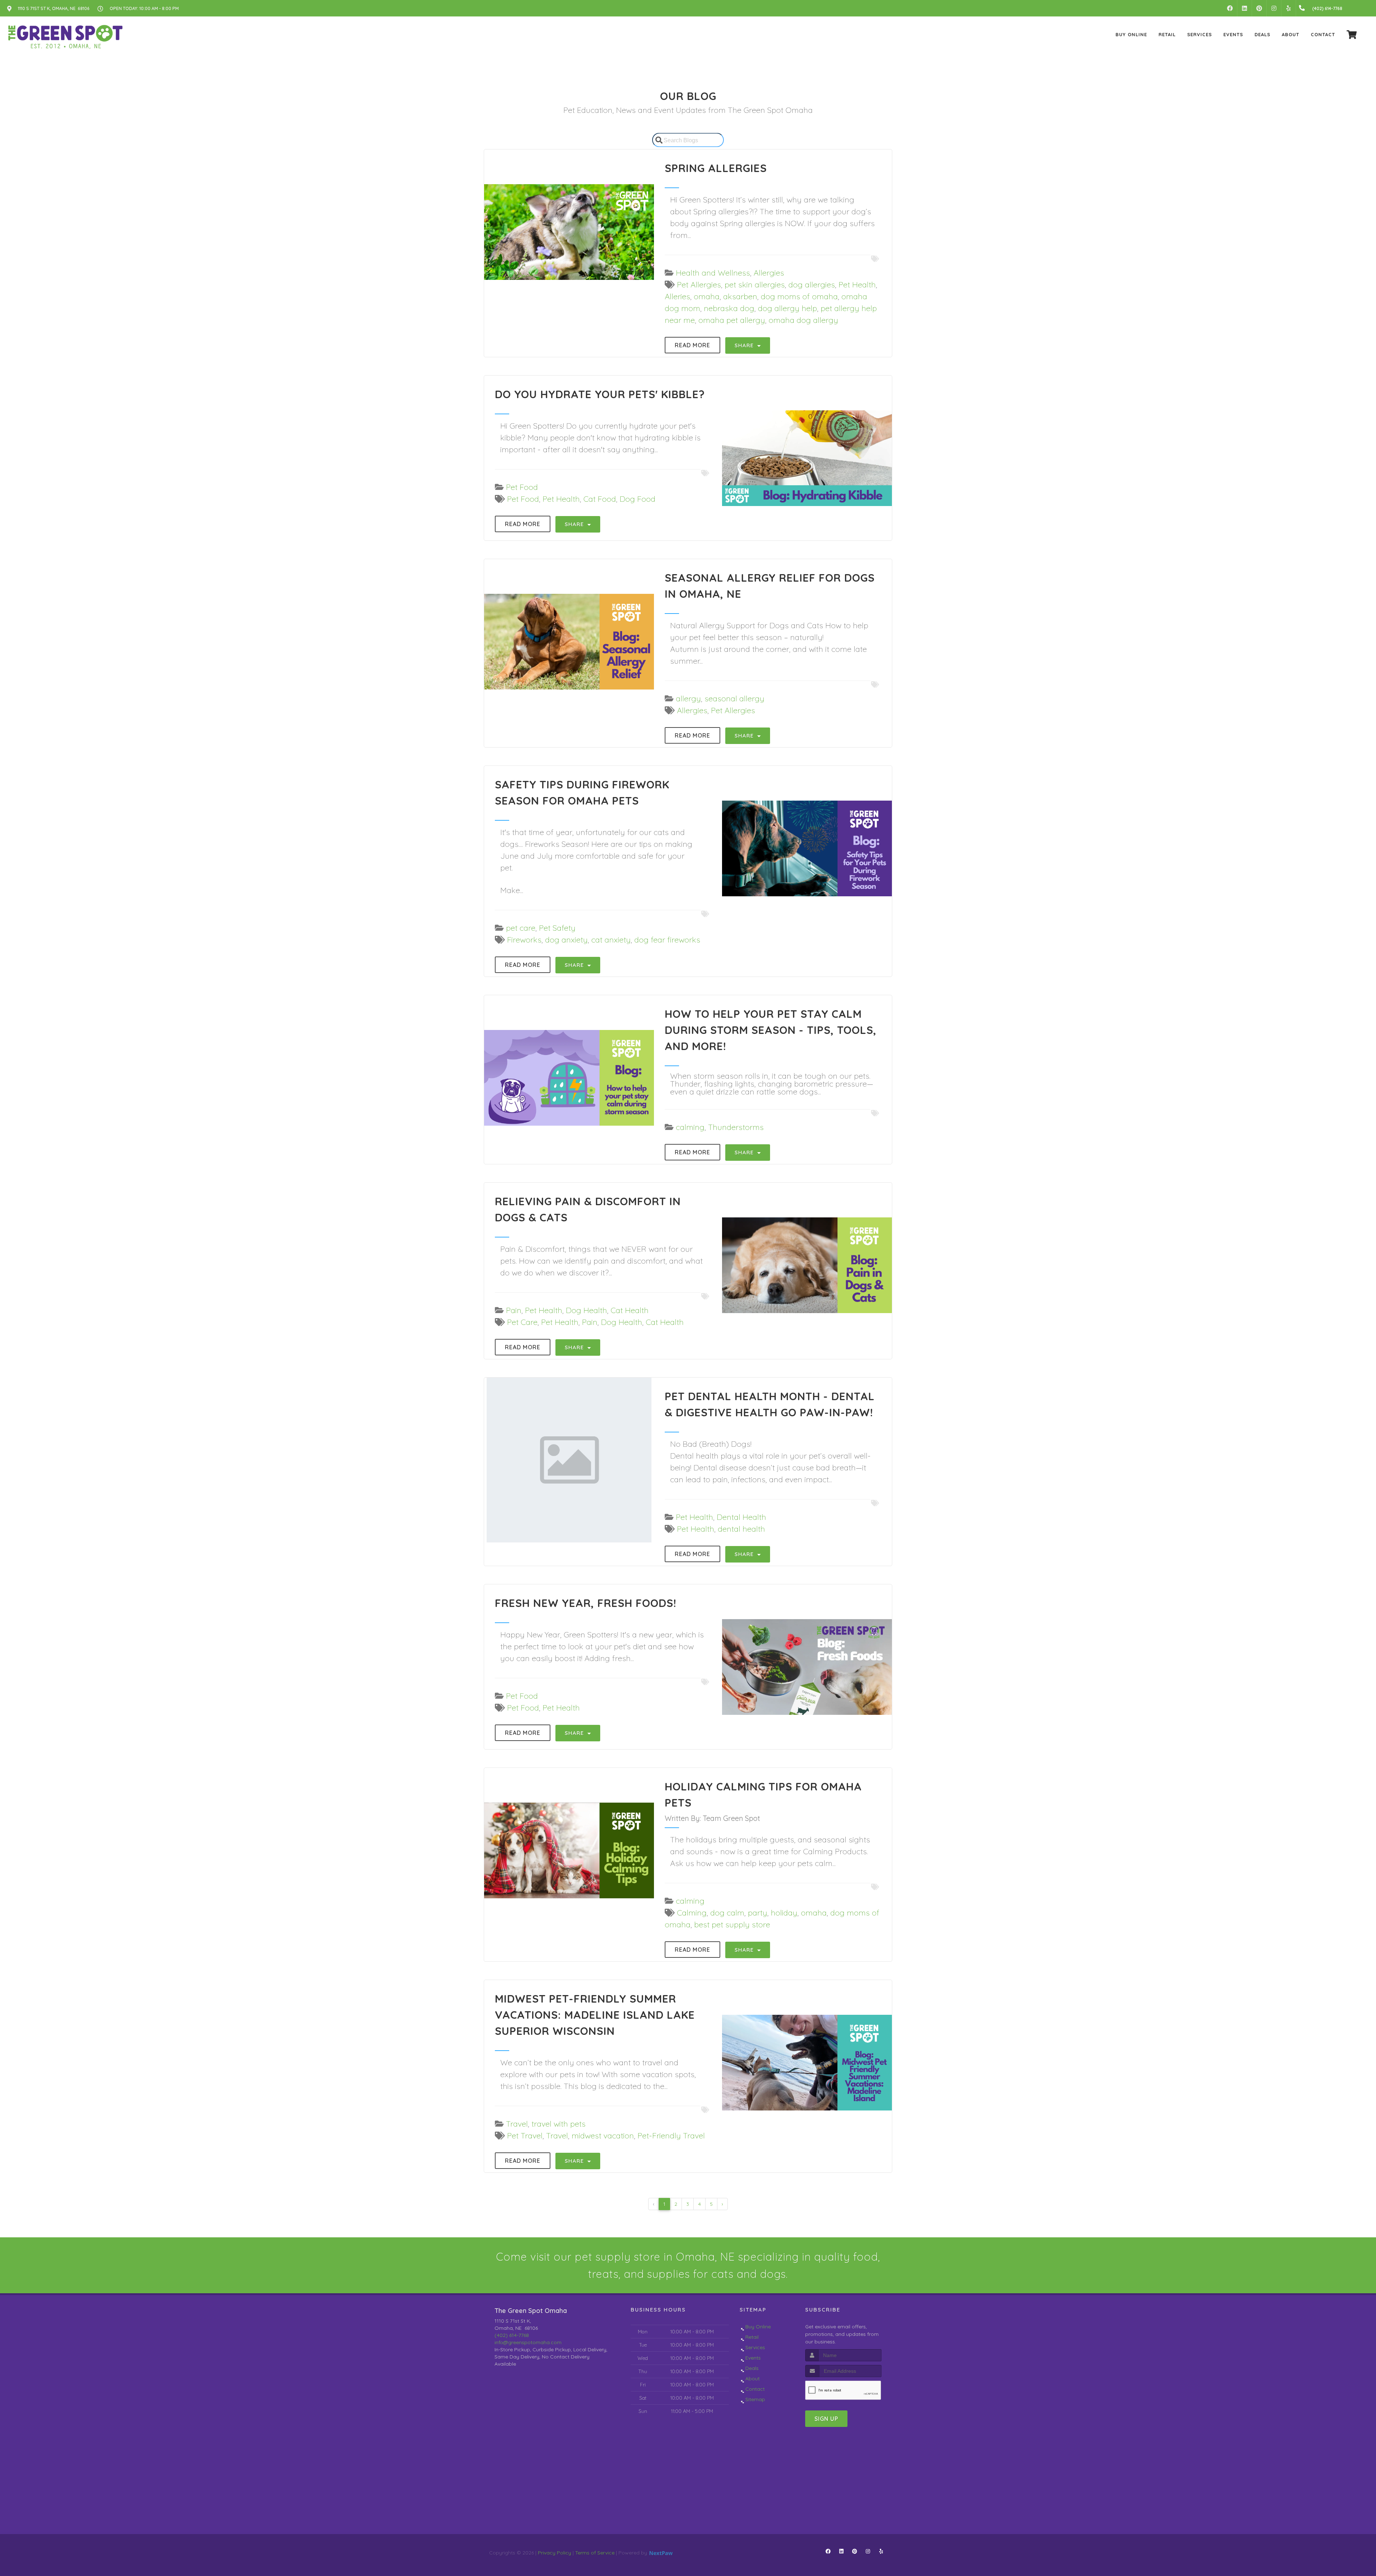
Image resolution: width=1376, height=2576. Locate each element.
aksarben (740, 296)
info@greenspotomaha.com (528, 2342)
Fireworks (524, 940)
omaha (707, 296)
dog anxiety (566, 940)
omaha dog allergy (803, 320)
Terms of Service (595, 2553)
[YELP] (1289, 8)
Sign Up (826, 2419)
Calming (692, 1913)
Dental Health (741, 1517)
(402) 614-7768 (512, 2335)
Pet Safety (557, 928)
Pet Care (522, 1322)
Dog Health (586, 1310)
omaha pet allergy (732, 320)
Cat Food (600, 499)
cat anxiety (611, 940)
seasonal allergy (734, 698)
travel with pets (558, 2124)
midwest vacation (603, 2136)
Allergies (769, 273)
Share (745, 345)
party (758, 1913)
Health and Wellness (713, 273)
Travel (517, 2124)
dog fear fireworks (667, 940)
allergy (688, 698)
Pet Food (522, 487)
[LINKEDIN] (1244, 8)
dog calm (727, 1913)
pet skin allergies (755, 285)
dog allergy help (787, 308)
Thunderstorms (736, 1127)
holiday (784, 1913)
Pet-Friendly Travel (671, 2136)
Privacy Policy (555, 2553)
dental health (741, 1529)
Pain (514, 1310)
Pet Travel (525, 2136)
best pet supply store (732, 1924)
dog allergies (812, 285)
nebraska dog (729, 308)
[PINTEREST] (1259, 8)
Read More (692, 345)
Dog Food (637, 499)
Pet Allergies (699, 285)
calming (690, 1127)
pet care (521, 928)
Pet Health (857, 285)
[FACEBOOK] (1230, 8)
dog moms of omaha (799, 296)
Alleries (677, 296)
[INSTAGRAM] (1274, 8)
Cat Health (630, 1310)
